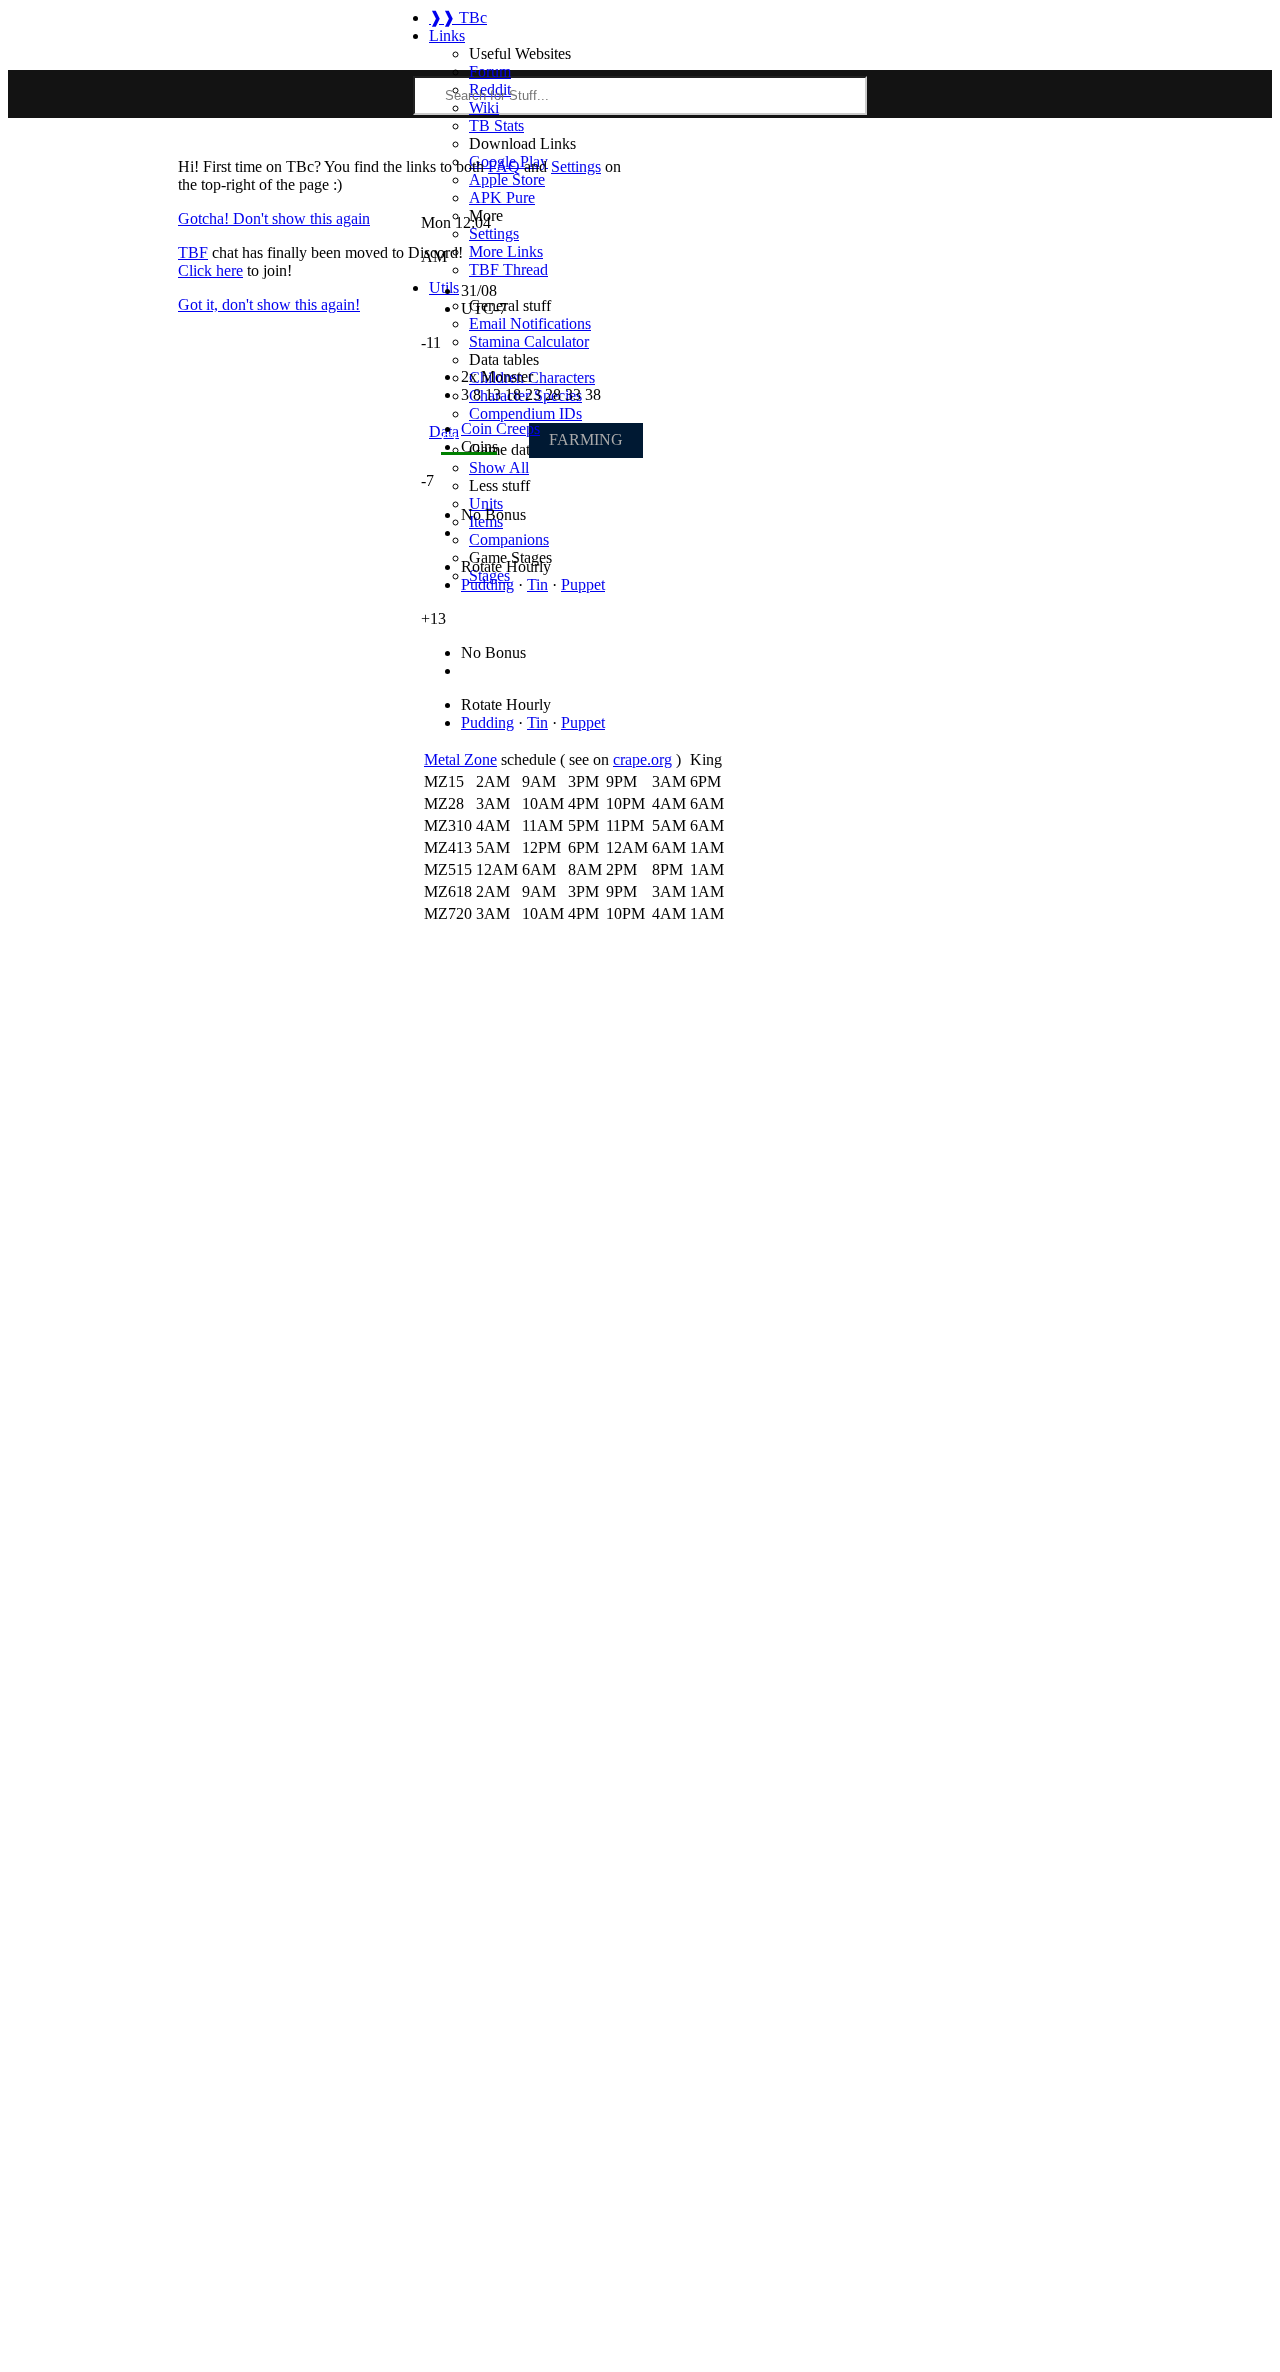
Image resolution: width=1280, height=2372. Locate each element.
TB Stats (496, 125)
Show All (499, 467)
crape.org (642, 759)
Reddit (490, 89)
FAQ (504, 166)
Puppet (583, 584)
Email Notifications (530, 323)
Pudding (487, 584)
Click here (210, 270)
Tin (537, 584)
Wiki (484, 107)
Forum (490, 71)
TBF (193, 252)
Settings (576, 166)
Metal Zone (460, 759)
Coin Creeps (500, 428)
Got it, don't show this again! (269, 304)
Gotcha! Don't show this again (274, 218)
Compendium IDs (525, 413)
